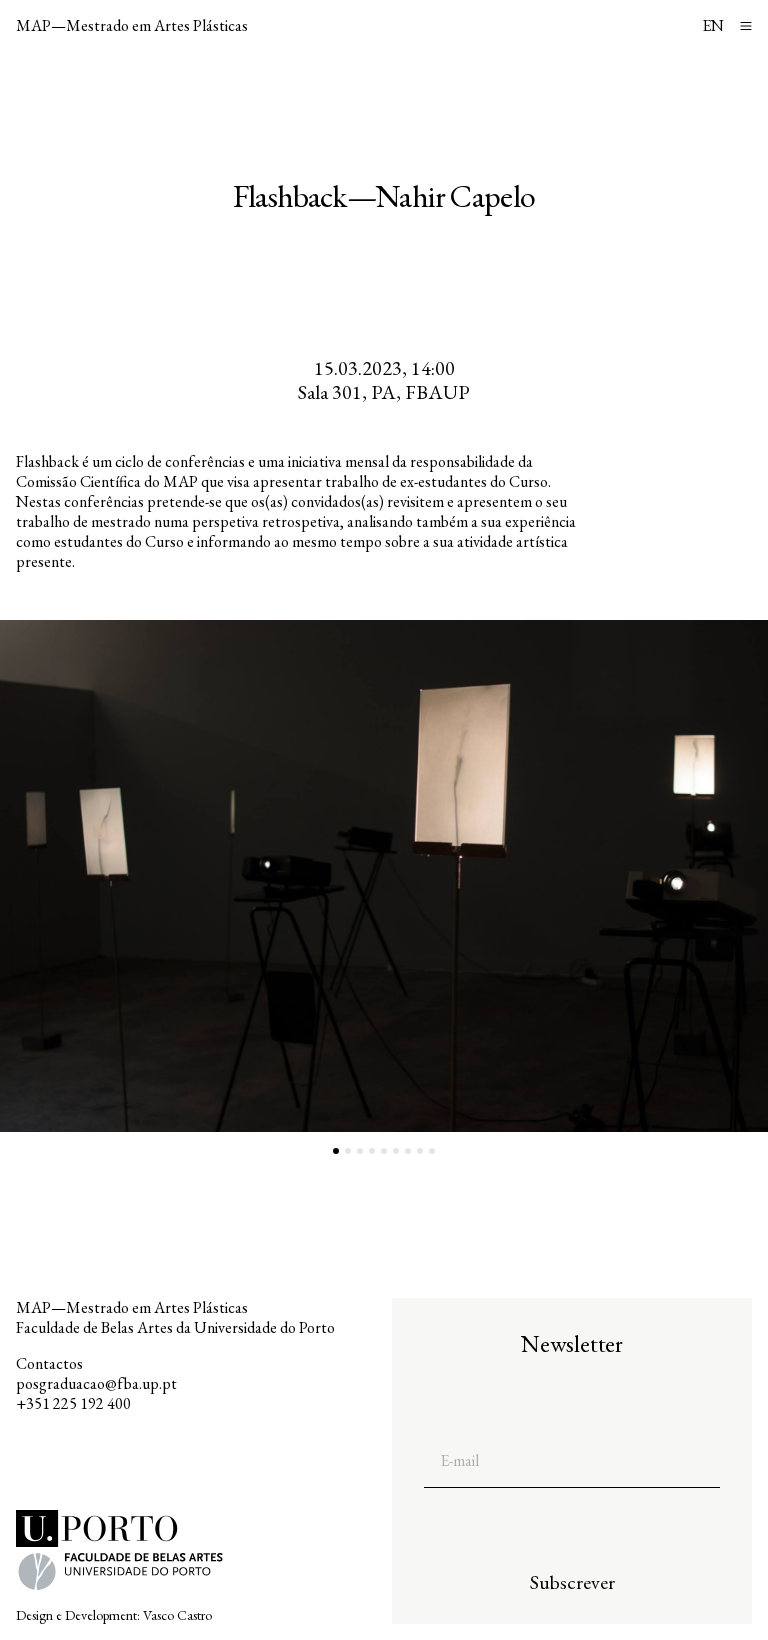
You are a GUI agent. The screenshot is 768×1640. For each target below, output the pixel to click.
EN (713, 25)
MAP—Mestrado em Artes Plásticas (132, 25)
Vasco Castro (177, 1615)
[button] (192, 876)
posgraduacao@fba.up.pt (96, 1383)
